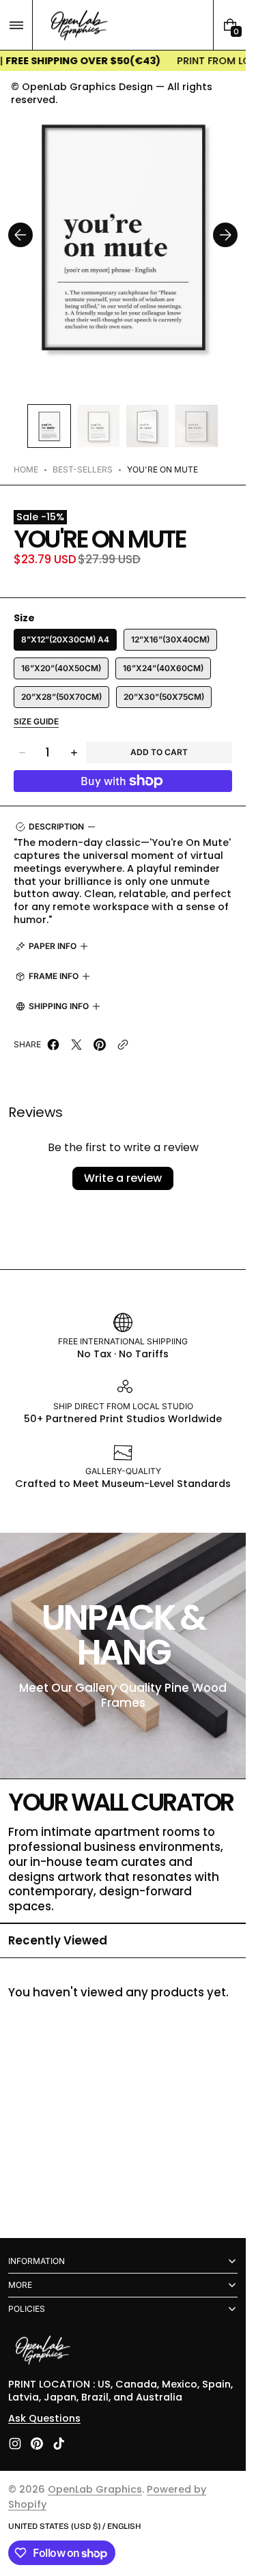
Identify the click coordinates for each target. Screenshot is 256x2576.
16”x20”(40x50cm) (61, 668)
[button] (16, 25)
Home (26, 469)
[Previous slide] (20, 235)
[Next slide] (225, 235)
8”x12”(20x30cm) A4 (65, 639)
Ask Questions (44, 2418)
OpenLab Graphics (95, 2489)
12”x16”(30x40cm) (170, 639)
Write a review (123, 1178)
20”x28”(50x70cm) (61, 697)
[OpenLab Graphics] (42, 2351)
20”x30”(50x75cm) (164, 697)
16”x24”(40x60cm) (163, 668)
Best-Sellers (83, 469)
